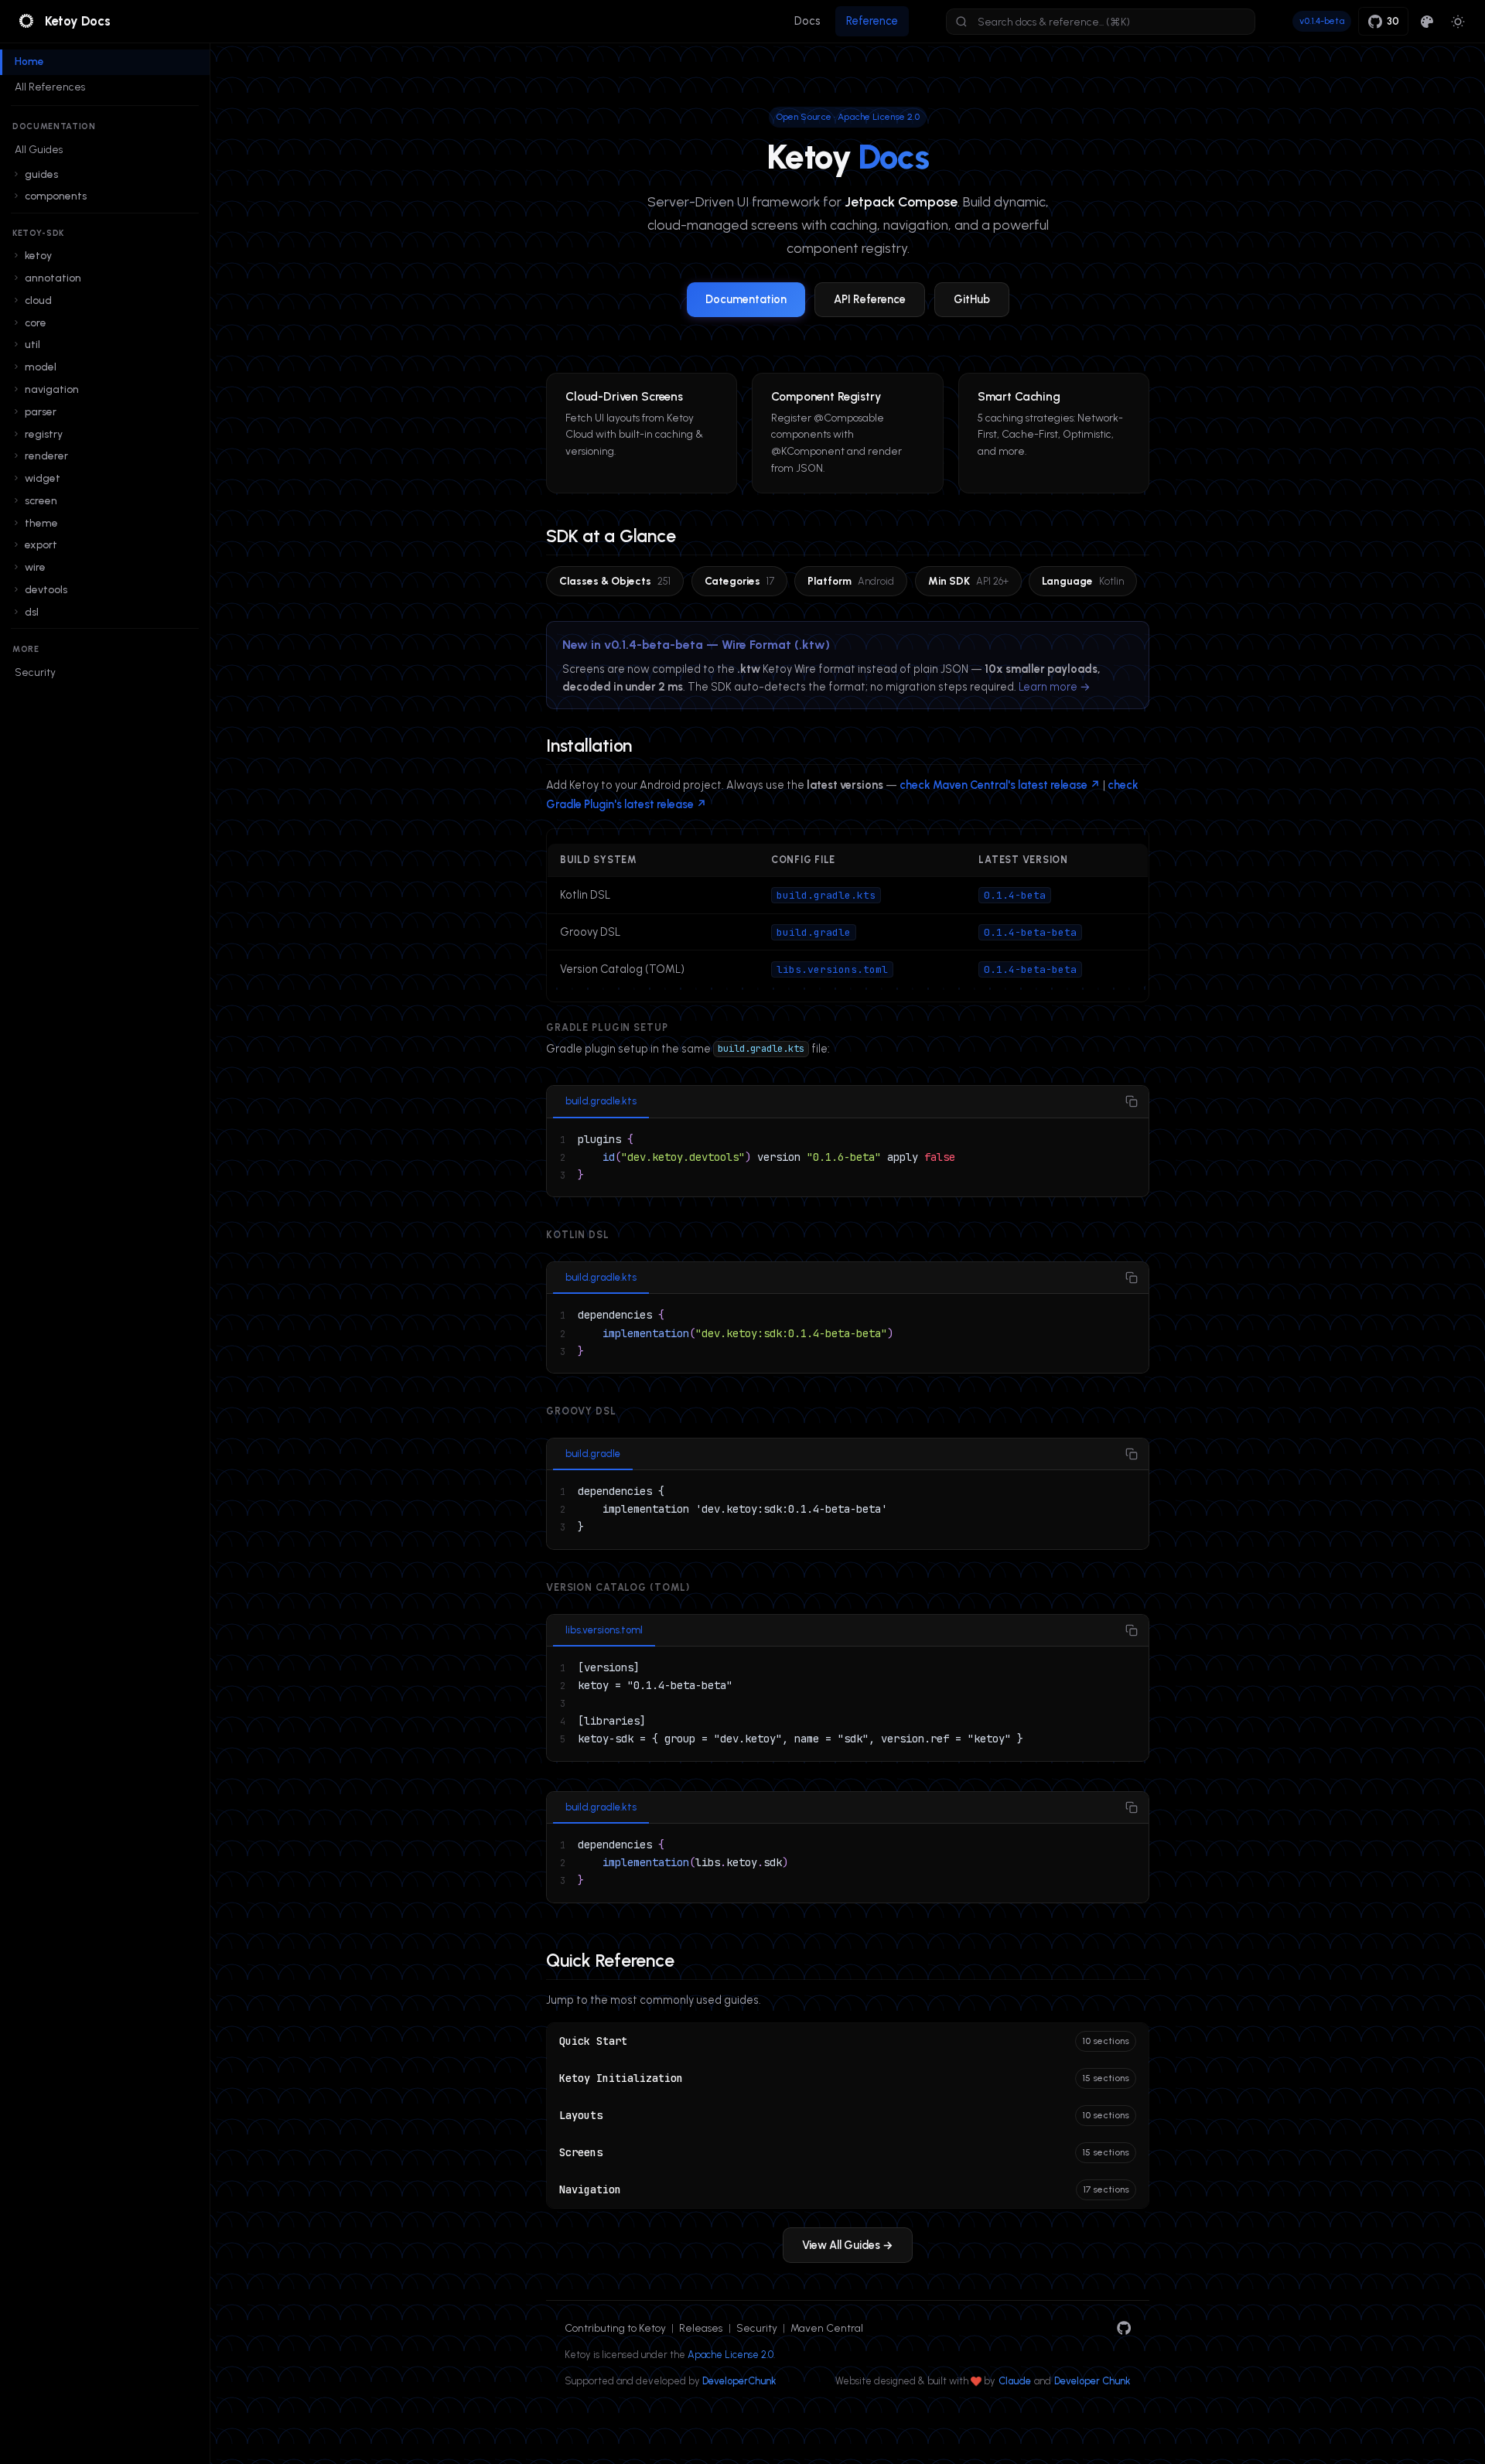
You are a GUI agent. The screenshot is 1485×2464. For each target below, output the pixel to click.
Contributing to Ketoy (615, 2328)
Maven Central (827, 2328)
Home (29, 61)
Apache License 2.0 (731, 2355)
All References (50, 87)
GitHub (972, 299)
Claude (1015, 2381)
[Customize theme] (1427, 21)
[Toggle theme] (1458, 21)
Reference (872, 21)
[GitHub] (1124, 2328)
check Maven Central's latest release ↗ (1000, 785)
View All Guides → (848, 2245)
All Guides (39, 149)
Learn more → (1055, 687)
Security (35, 672)
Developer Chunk (1092, 2381)
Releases (701, 2328)
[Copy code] (1131, 1102)
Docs (807, 21)
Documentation (746, 299)
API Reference (870, 299)
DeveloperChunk (739, 2381)
